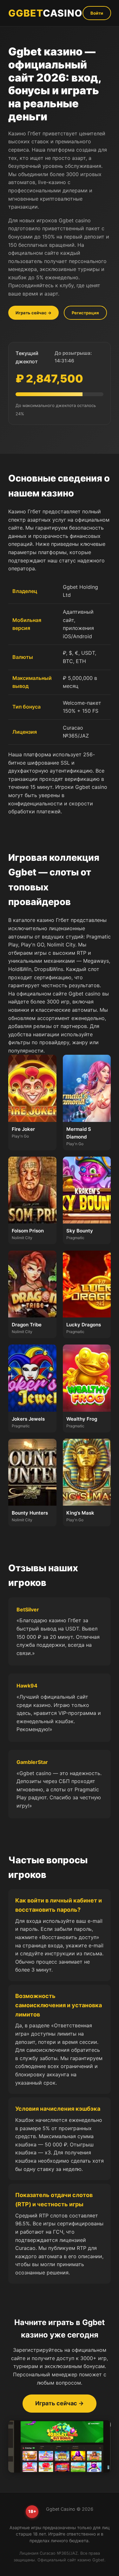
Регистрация (85, 313)
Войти (97, 13)
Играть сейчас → (33, 313)
